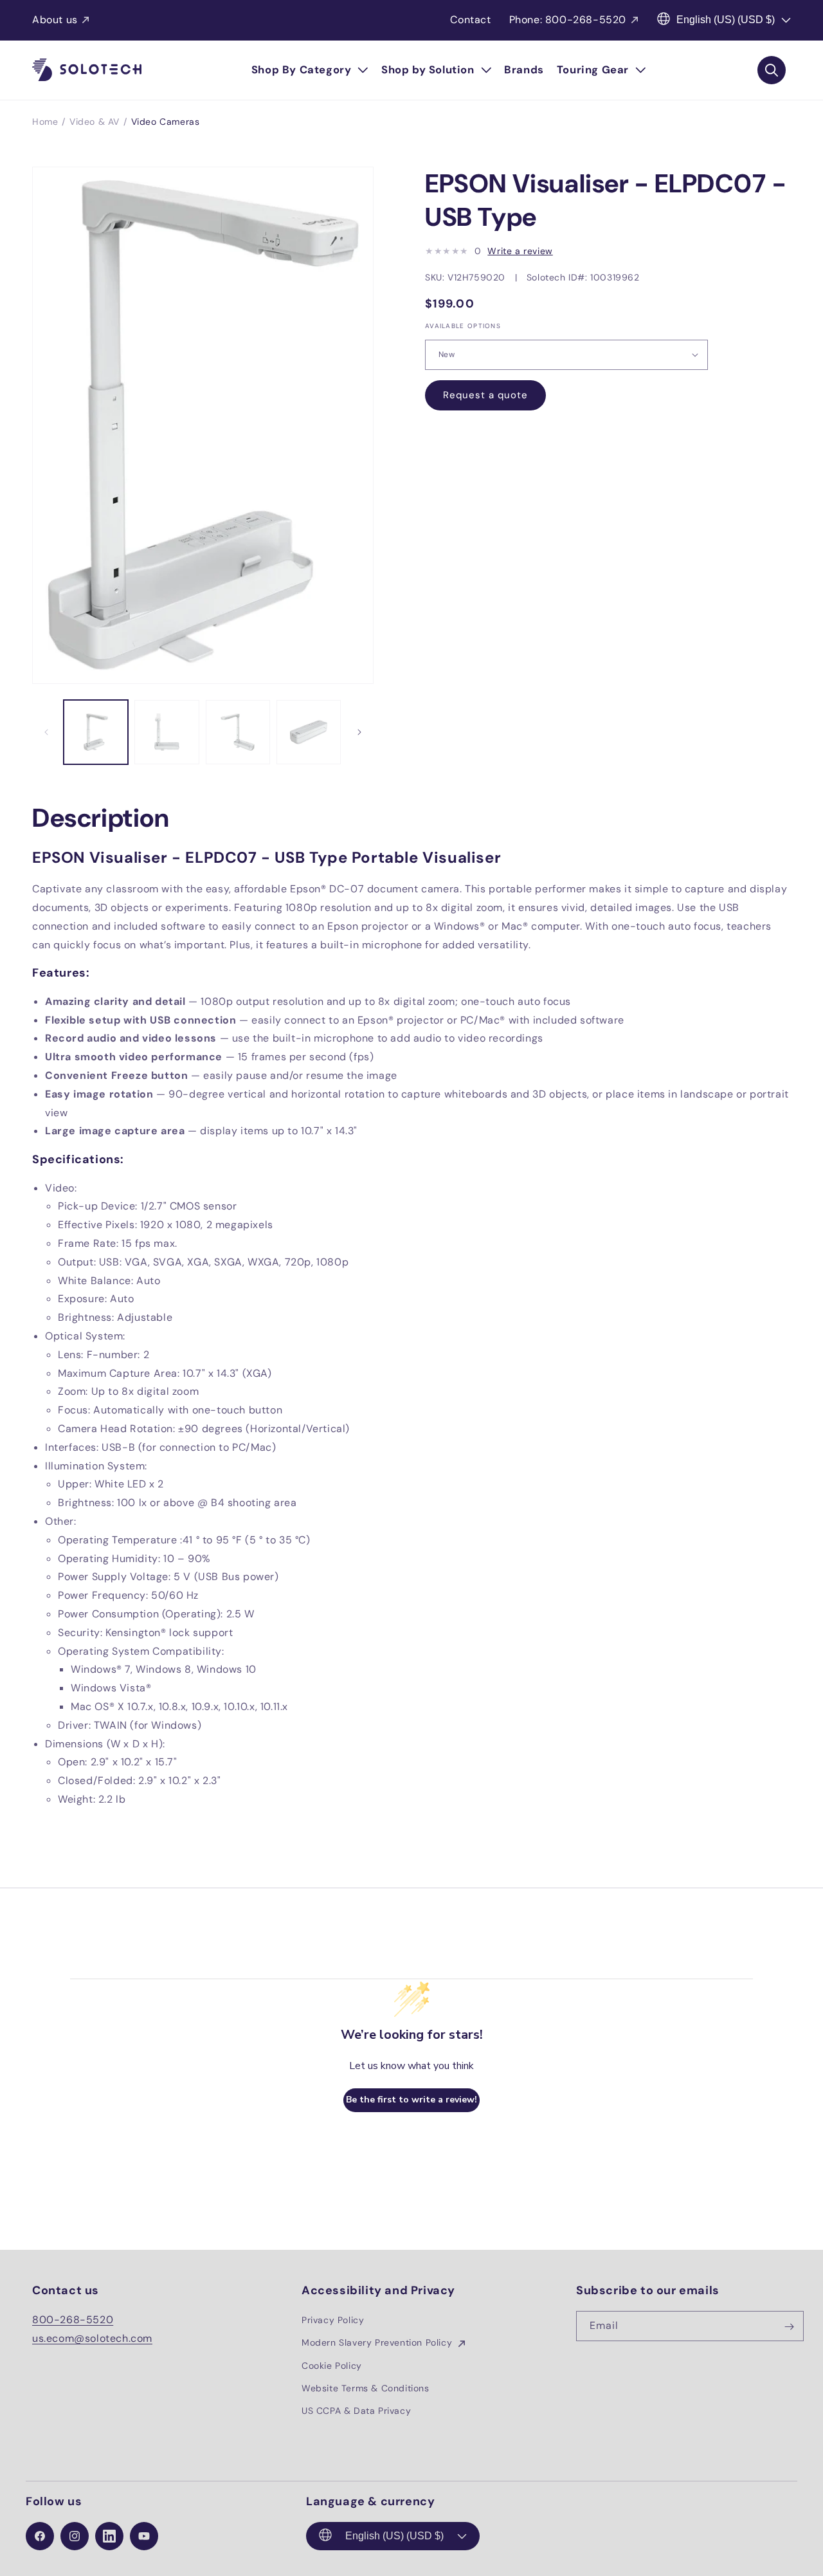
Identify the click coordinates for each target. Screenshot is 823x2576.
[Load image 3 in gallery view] (238, 732)
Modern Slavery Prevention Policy (378, 2343)
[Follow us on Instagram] (75, 2536)
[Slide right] (359, 732)
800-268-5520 (73, 2320)
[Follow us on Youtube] (144, 2536)
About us (55, 20)
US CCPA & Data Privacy (356, 2411)
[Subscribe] (789, 2327)
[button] (310, 70)
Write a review (520, 251)
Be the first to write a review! (411, 2100)
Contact (470, 20)
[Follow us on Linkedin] (109, 2536)
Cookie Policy (332, 2366)
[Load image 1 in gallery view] (96, 732)
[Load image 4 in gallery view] (309, 732)
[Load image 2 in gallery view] (167, 732)
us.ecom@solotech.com (92, 2338)
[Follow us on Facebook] (40, 2536)
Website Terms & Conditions (366, 2388)
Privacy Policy (333, 2321)
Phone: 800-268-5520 (568, 20)
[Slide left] (46, 732)
